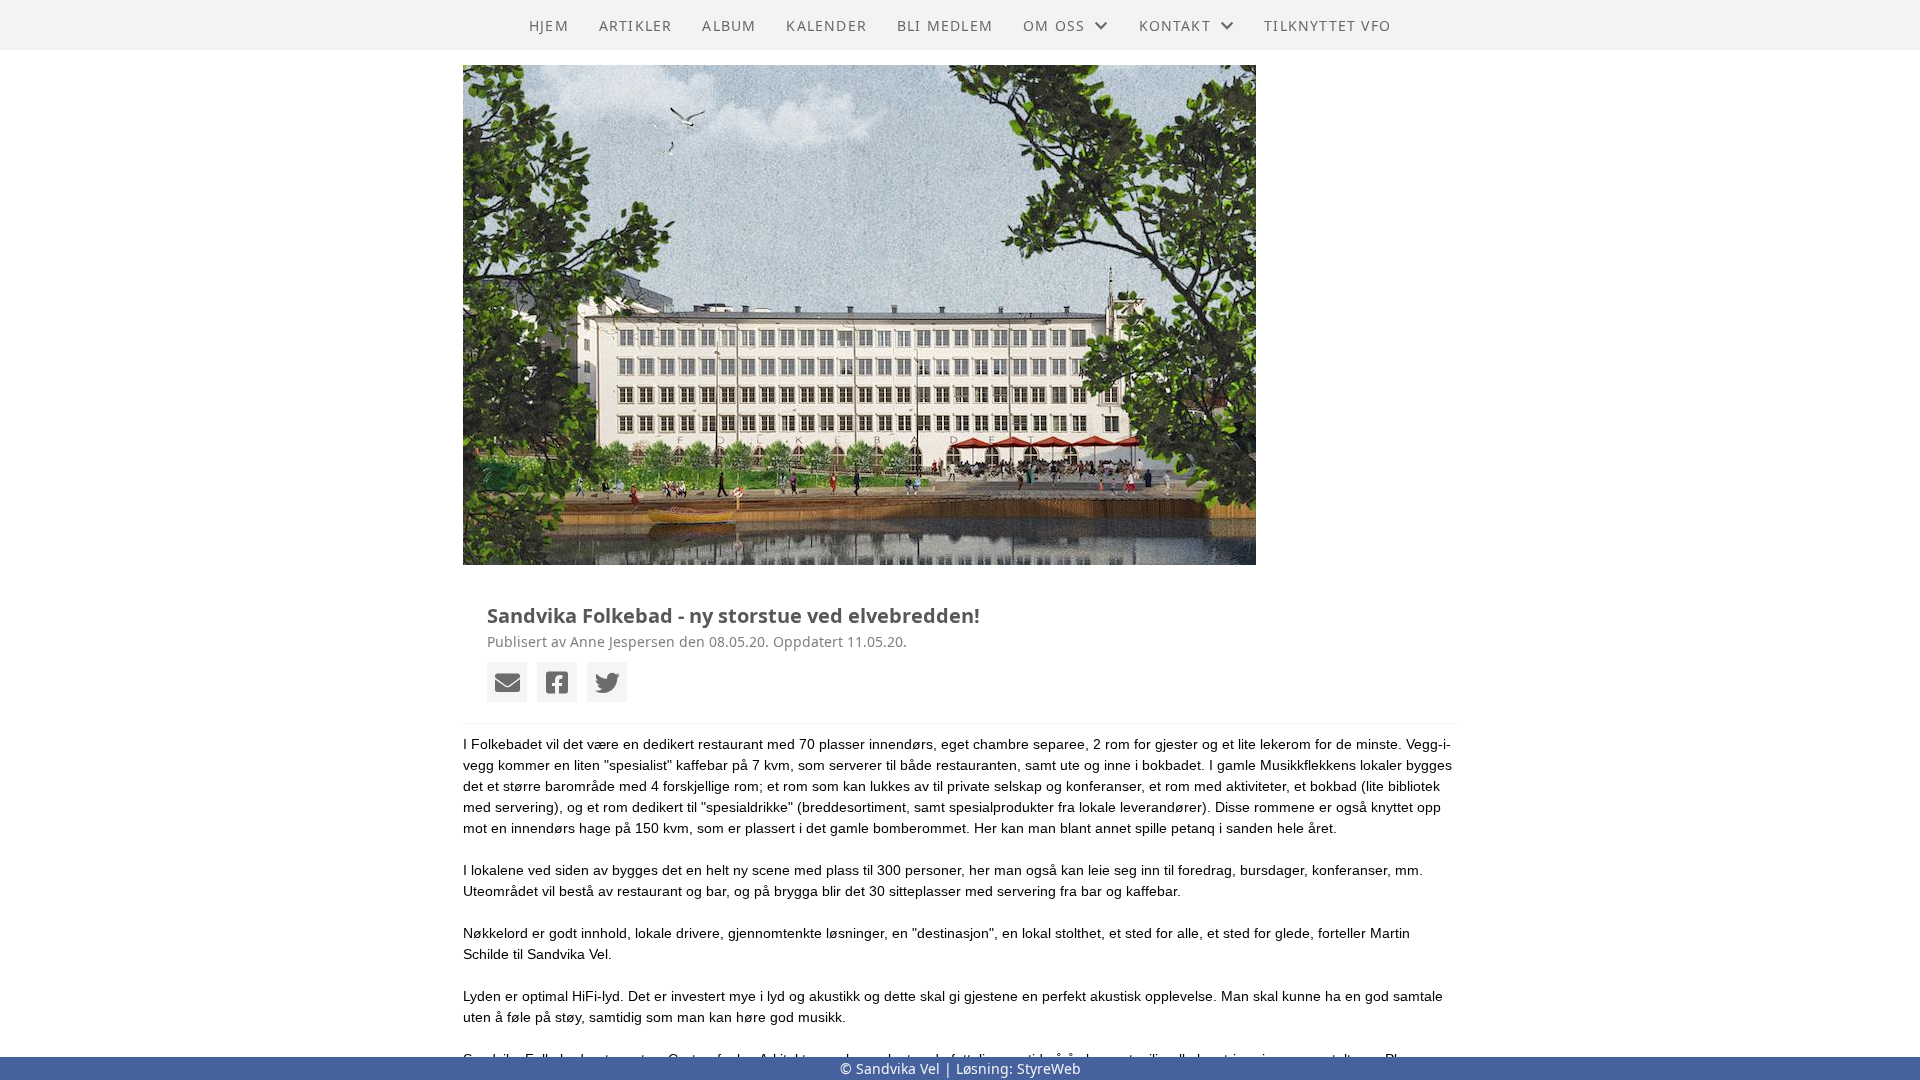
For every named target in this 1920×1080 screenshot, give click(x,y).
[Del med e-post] (507, 682)
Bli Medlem (945, 25)
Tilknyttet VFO (1327, 25)
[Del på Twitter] (607, 682)
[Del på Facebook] (557, 682)
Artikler (636, 25)
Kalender (826, 25)
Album (729, 25)
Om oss (1054, 25)
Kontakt (1175, 25)
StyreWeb (1049, 1068)
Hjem (549, 25)
